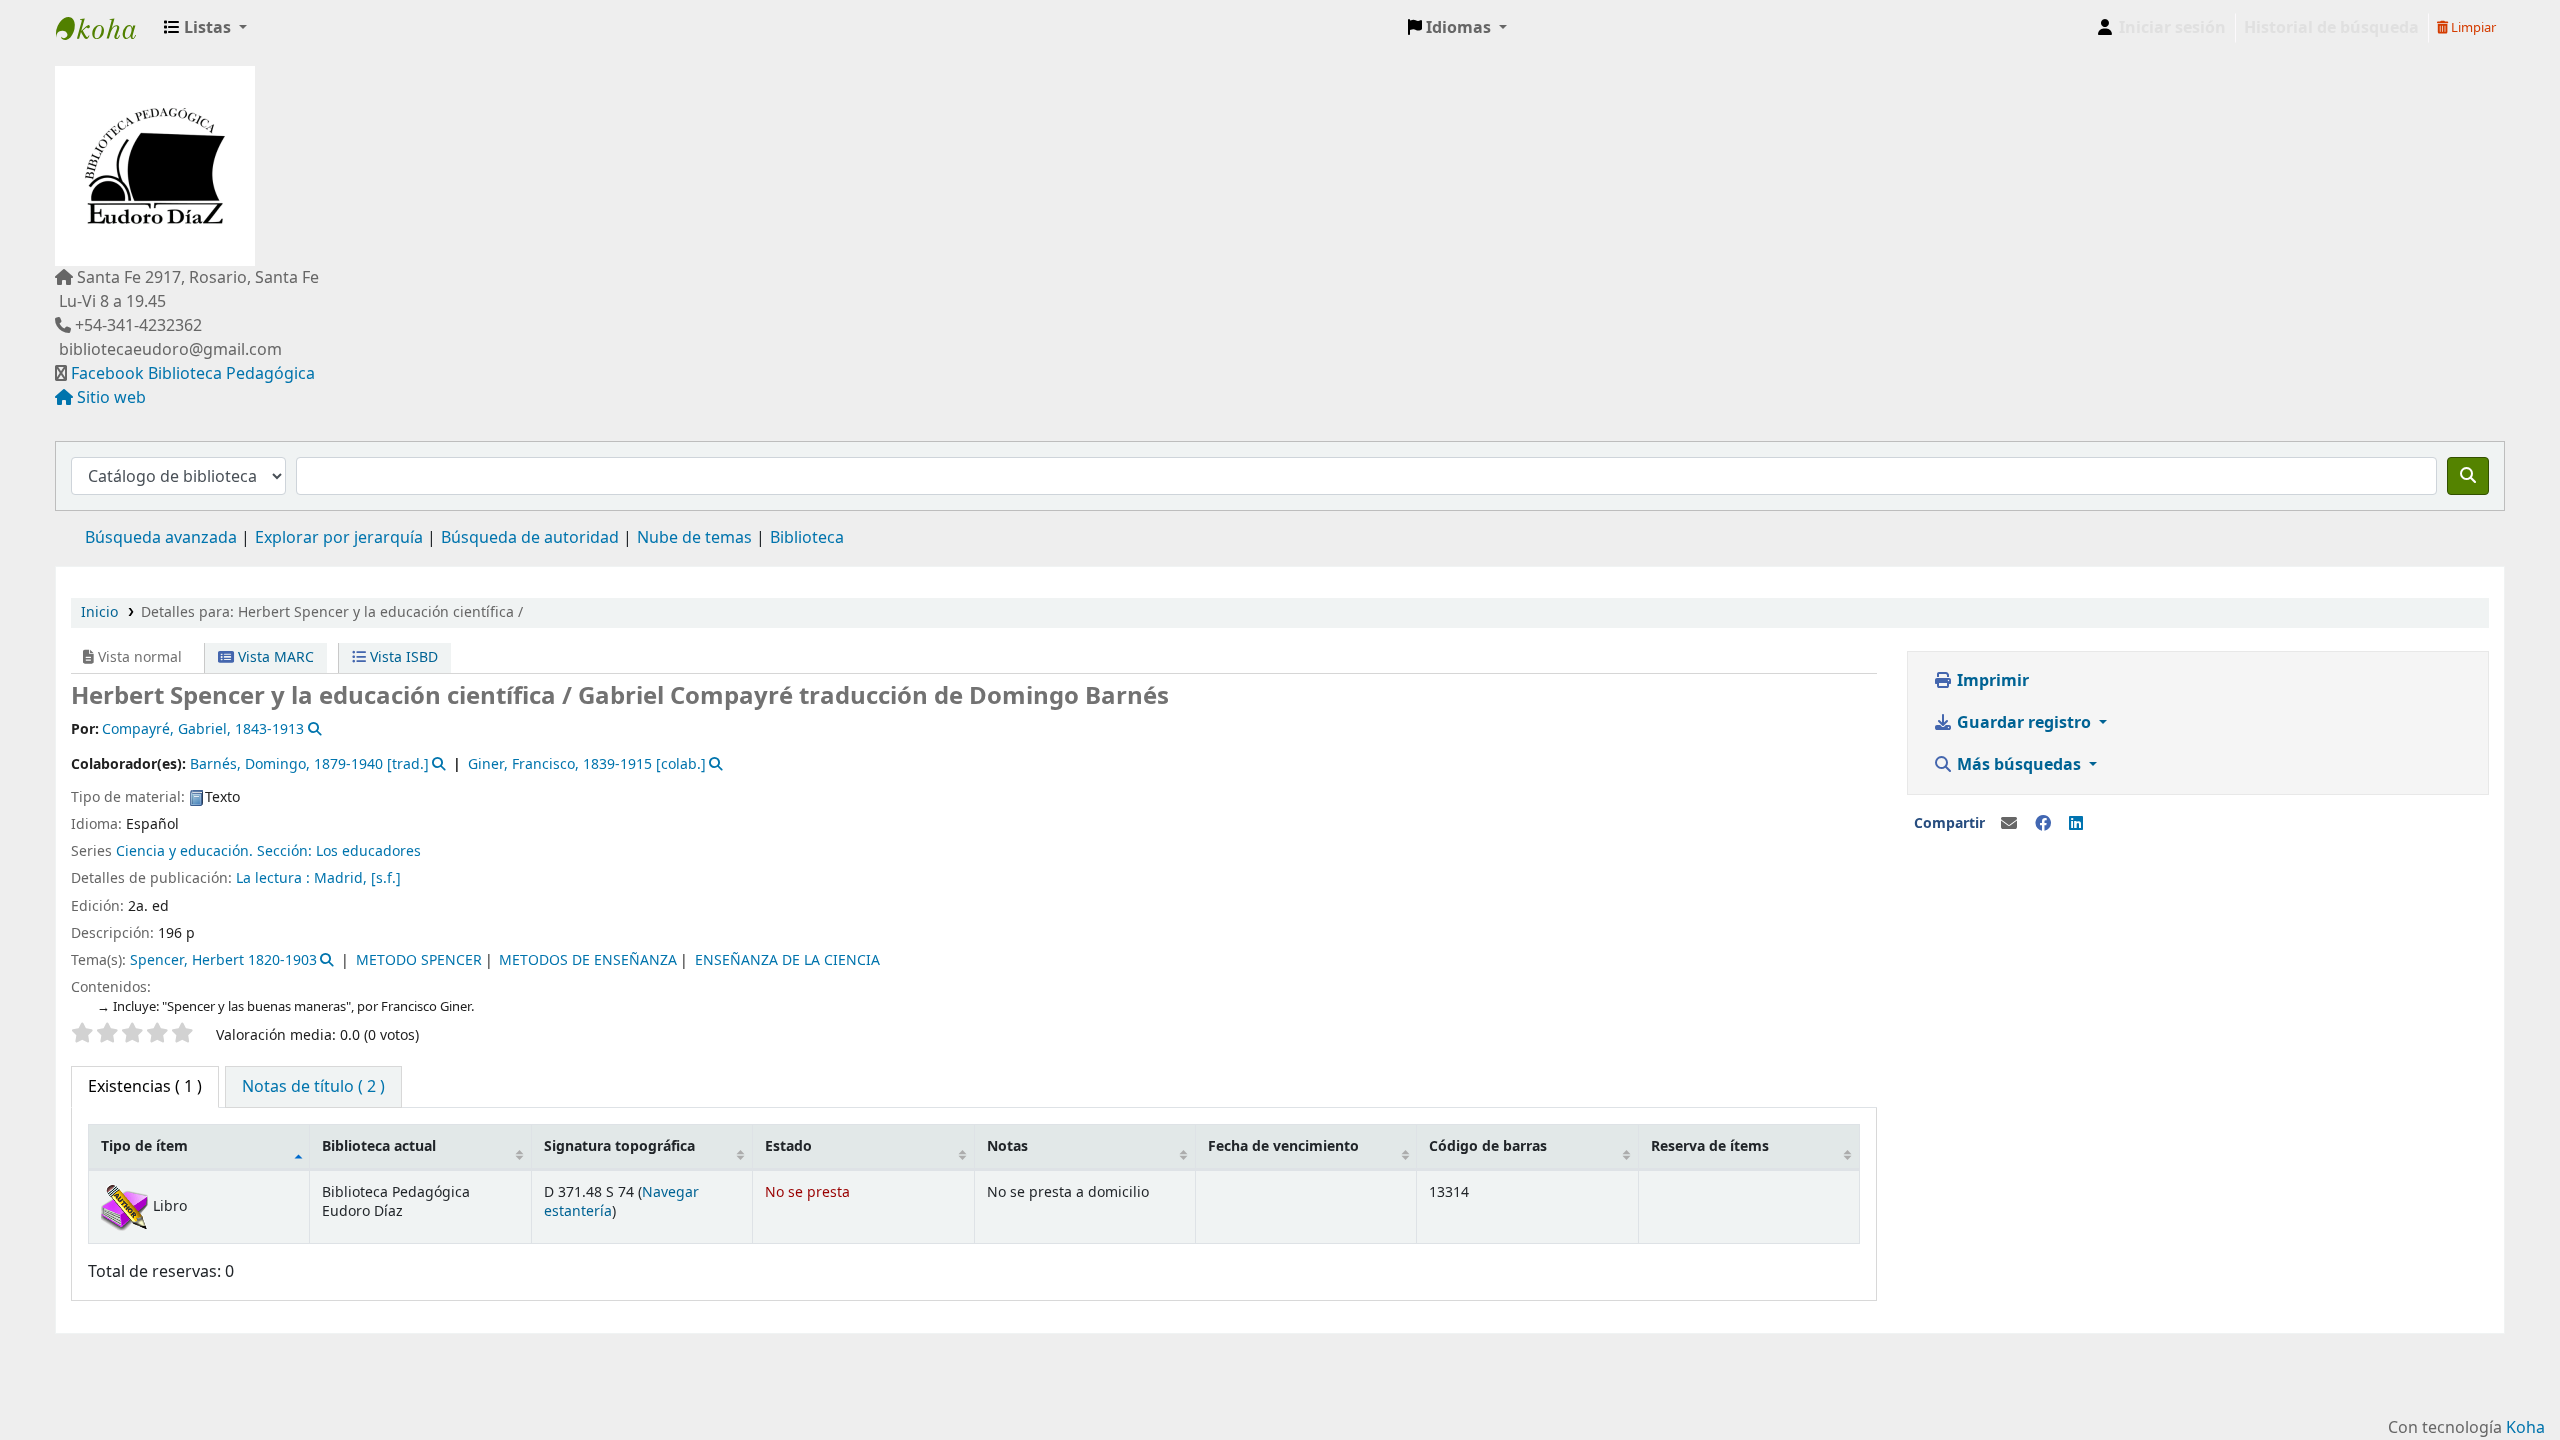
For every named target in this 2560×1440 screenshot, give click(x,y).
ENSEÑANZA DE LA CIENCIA (787, 960)
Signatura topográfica (619, 1146)
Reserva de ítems (1710, 1146)
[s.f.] (386, 878)
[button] (205, 28)
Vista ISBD (402, 657)
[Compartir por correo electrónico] (2009, 824)
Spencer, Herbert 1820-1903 (223, 960)
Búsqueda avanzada (161, 538)
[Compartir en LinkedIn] (2076, 824)
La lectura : (275, 878)
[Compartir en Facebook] (2043, 824)
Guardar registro (2024, 723)
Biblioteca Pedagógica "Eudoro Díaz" (106, 28)
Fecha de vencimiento (1283, 1146)
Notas (1007, 1146)
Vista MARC (274, 657)
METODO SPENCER (419, 960)
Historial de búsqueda (2331, 28)
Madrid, (342, 878)
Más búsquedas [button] (2019, 765)
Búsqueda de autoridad (530, 538)
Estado (788, 1146)
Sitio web (111, 398)
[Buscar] (2468, 476)
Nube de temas (694, 538)
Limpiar (2472, 27)
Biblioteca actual (379, 1146)
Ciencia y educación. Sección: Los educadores (268, 851)
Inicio (99, 612)
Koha (2525, 1428)
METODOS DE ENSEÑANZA (588, 960)
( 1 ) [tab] (145, 1087)
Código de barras (1488, 1146)
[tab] (313, 1087)
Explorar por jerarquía (339, 538)
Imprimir (1991, 681)
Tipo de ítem (144, 1146)
